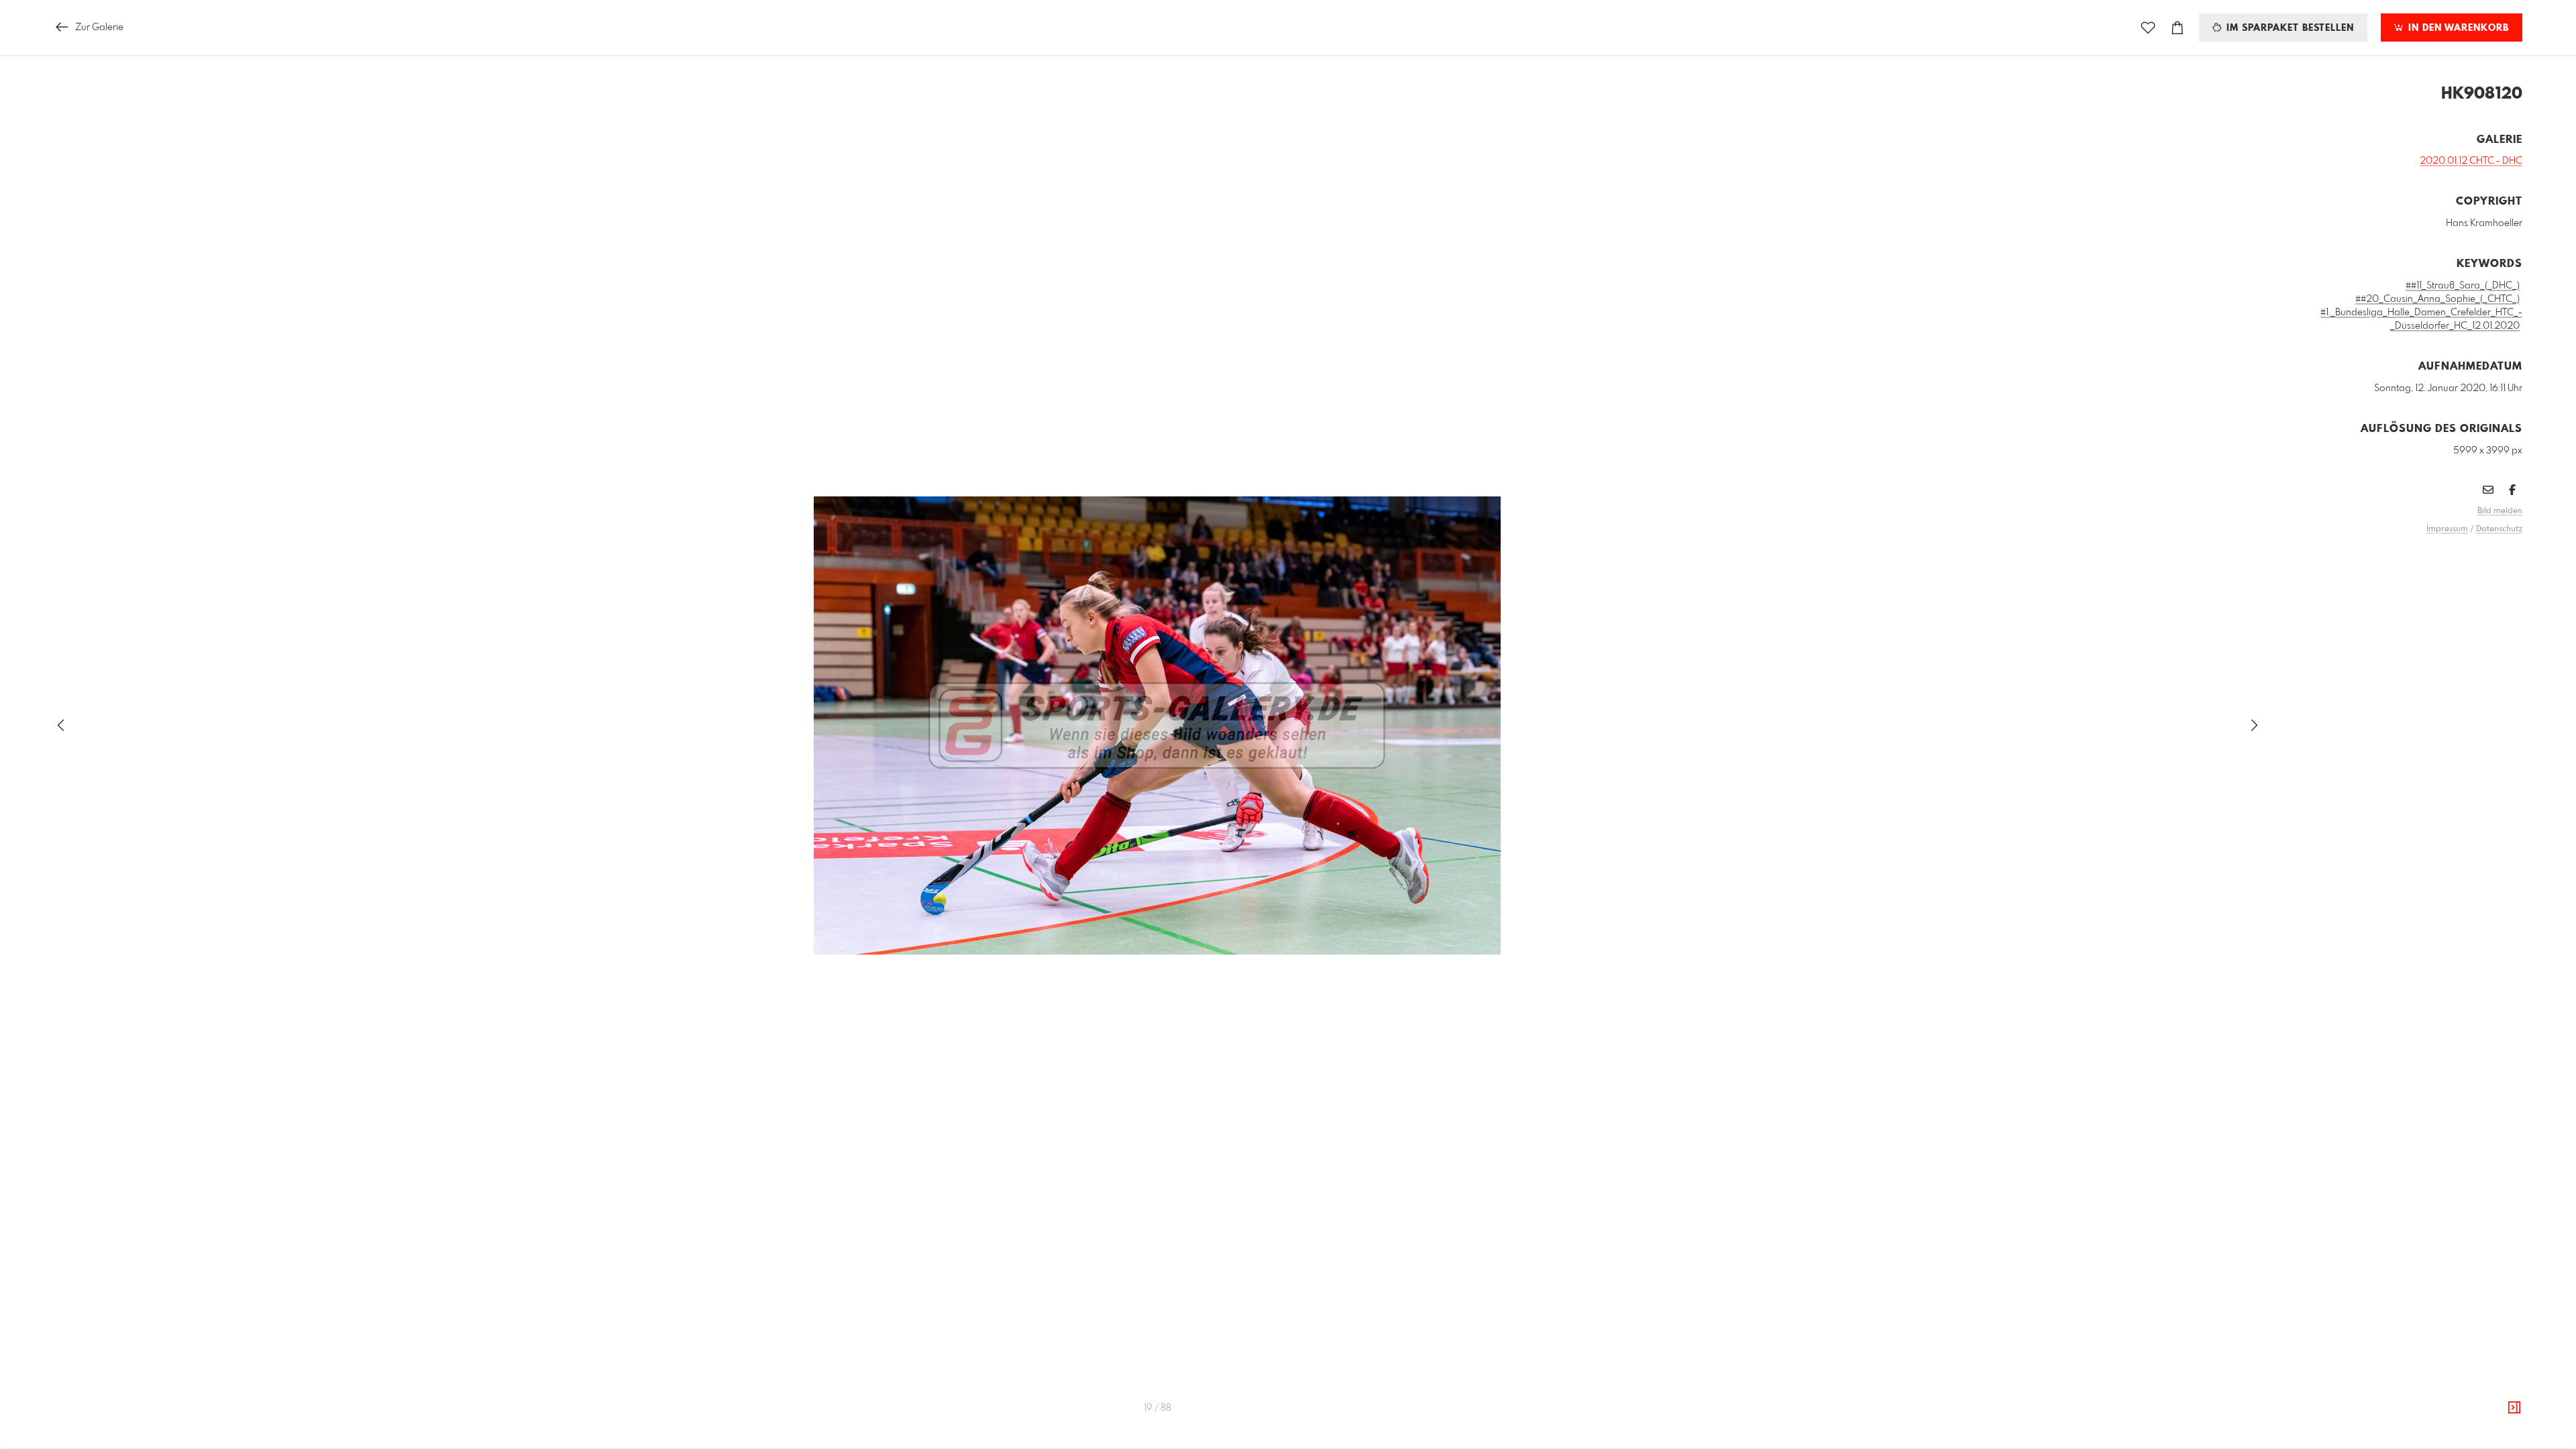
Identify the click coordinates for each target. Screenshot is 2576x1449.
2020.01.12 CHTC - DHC (2471, 161)
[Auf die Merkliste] (2148, 28)
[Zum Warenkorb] (2178, 28)
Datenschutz (2499, 529)
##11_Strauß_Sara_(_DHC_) (2463, 286)
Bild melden (2500, 511)
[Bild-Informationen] (2514, 1408)
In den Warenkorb (2457, 28)
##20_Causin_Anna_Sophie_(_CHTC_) (2437, 299)
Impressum (2447, 529)
